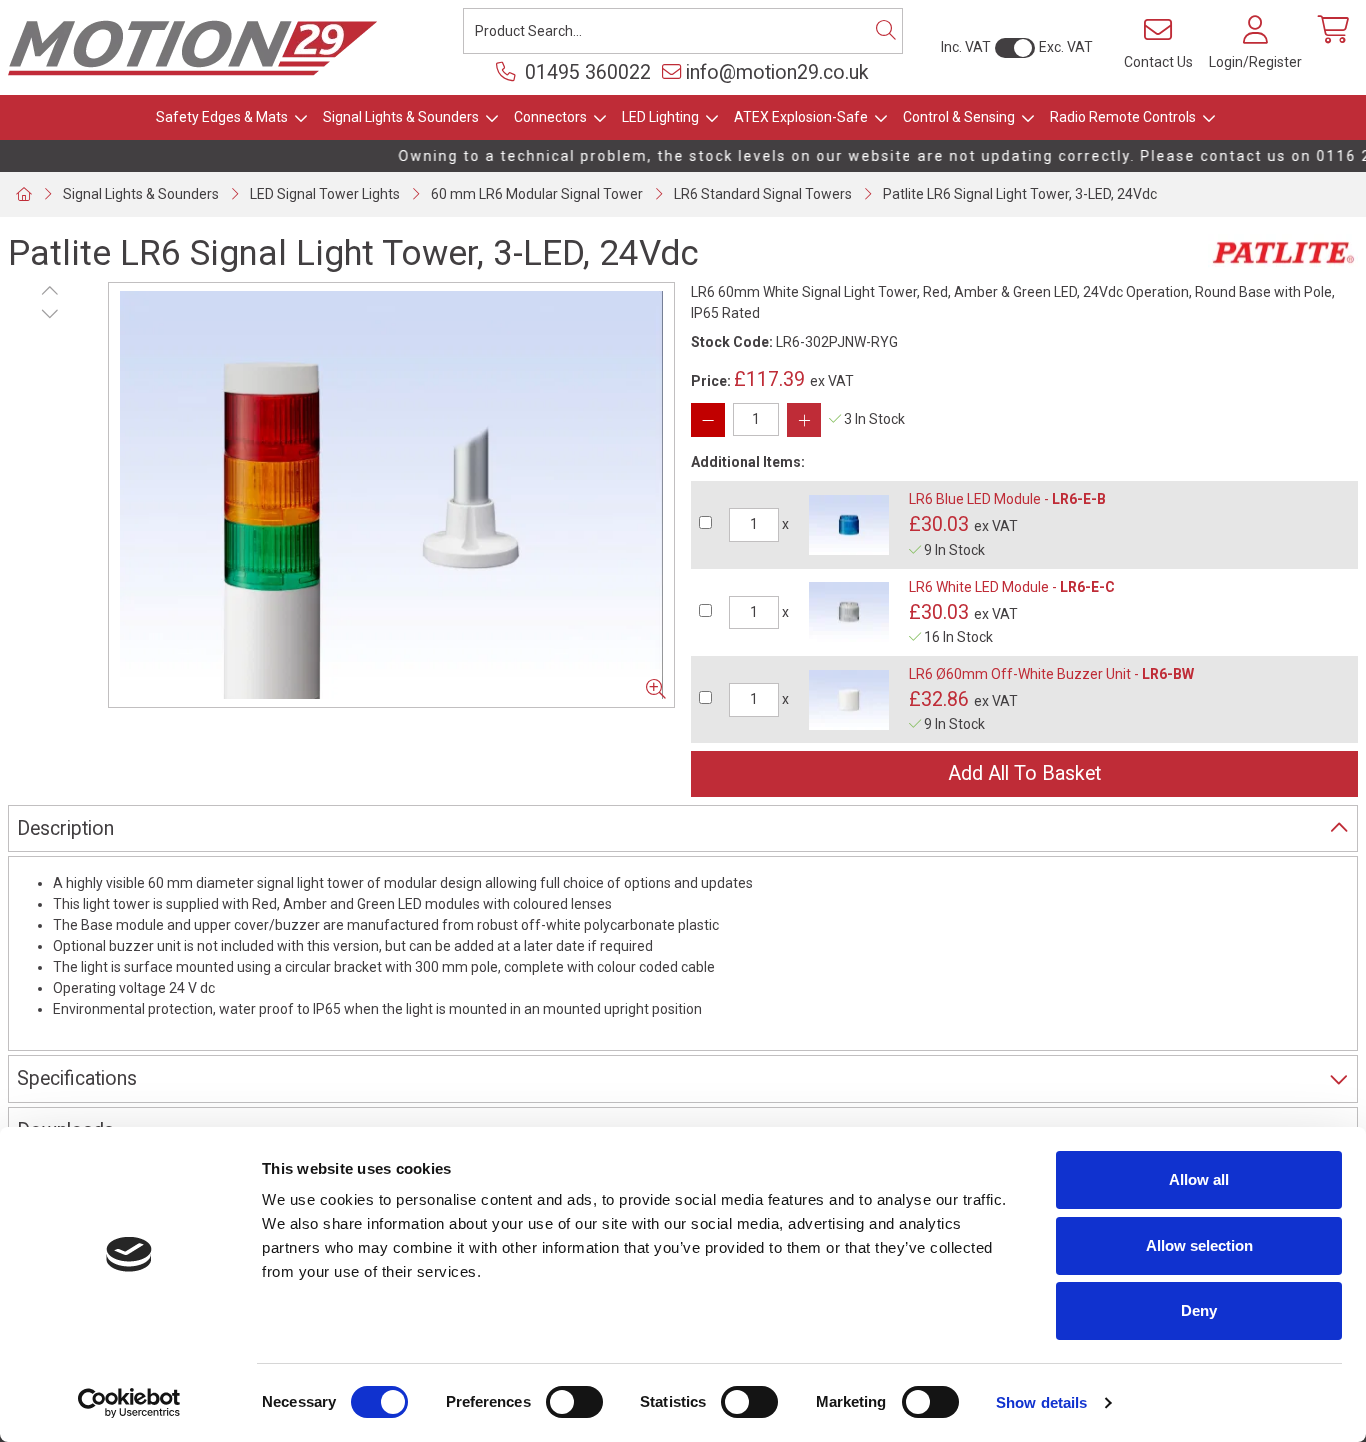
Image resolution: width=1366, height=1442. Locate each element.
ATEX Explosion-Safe (801, 117)
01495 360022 (585, 72)
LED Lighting (660, 117)
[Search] (886, 31)
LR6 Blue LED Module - (1007, 499)
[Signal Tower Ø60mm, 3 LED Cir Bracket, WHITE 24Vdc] (391, 494)
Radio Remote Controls (1123, 117)
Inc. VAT (966, 47)
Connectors (550, 117)
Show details (1041, 1402)
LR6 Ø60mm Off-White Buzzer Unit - (1051, 674)
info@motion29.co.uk (777, 72)
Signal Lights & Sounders (401, 117)
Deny (1199, 1310)
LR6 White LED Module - (1012, 587)
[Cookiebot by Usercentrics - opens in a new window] (129, 1403)
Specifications (77, 1078)
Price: (711, 381)
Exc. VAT (1066, 47)
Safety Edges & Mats (222, 117)
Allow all (1199, 1179)
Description (65, 828)
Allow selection (1199, 1245)
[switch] (574, 1402)
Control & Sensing (959, 117)
